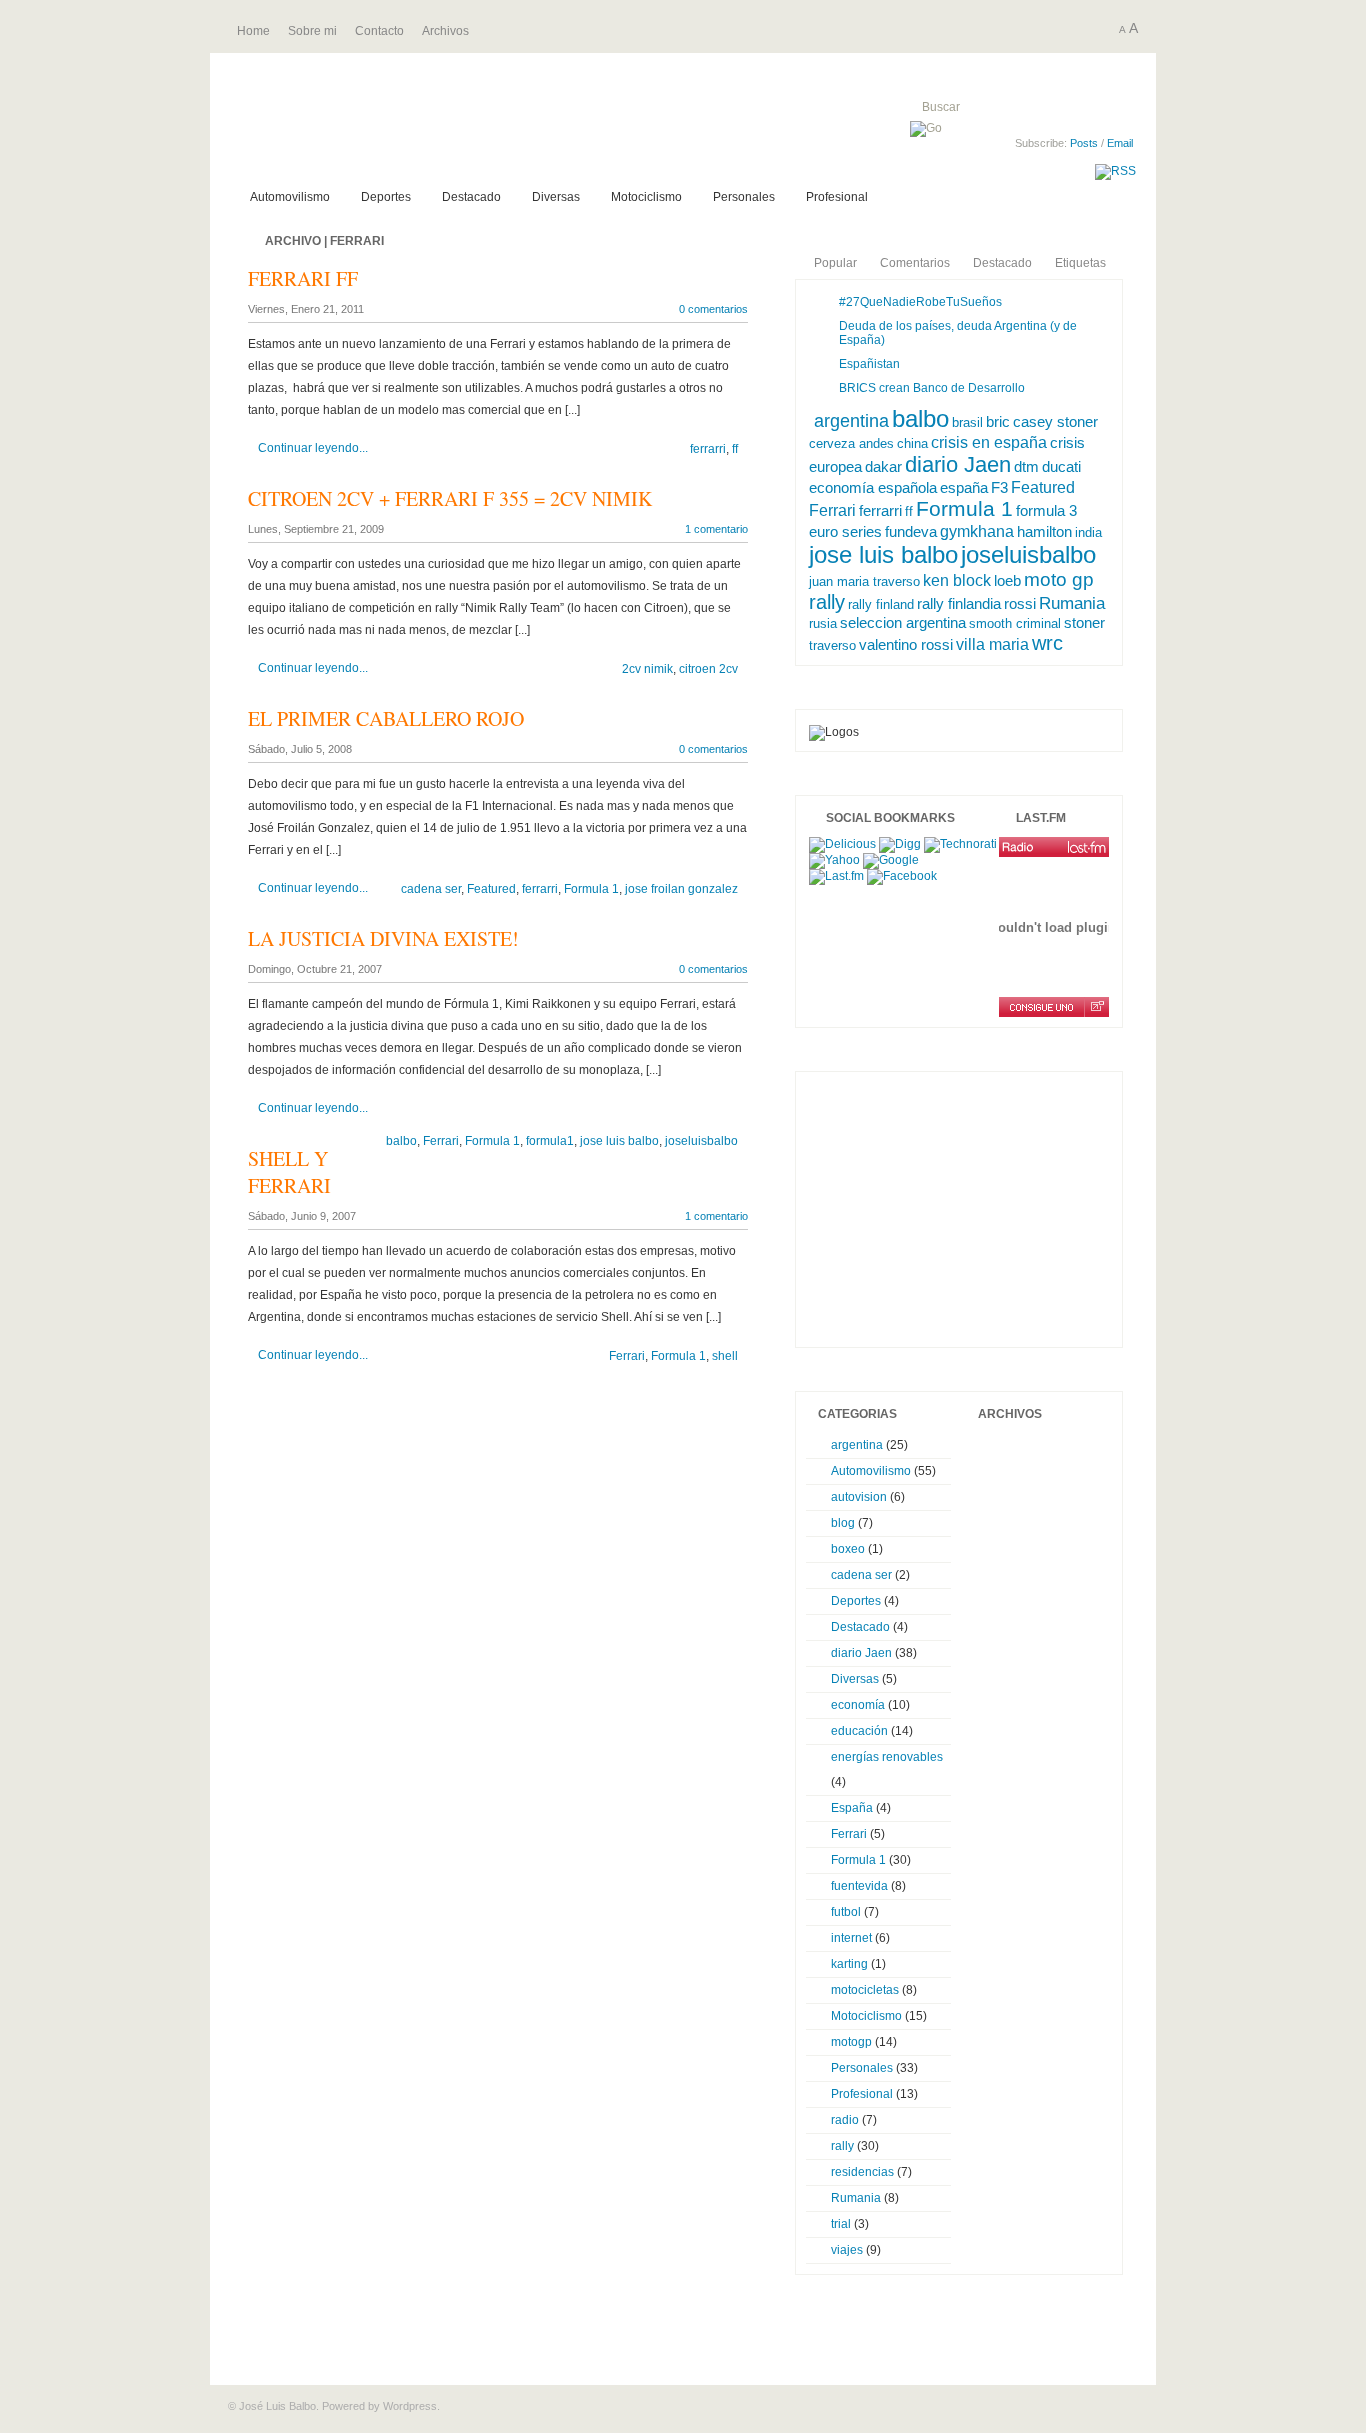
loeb (1007, 581)
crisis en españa (989, 442)
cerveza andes (851, 443)
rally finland (881, 604)
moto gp (1059, 579)
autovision (859, 1497)
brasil (967, 422)
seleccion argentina (903, 622)
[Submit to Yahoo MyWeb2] (834, 860)
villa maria (992, 644)
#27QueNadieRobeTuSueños (920, 302)
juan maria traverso (864, 581)
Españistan (869, 364)
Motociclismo (646, 197)
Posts (1084, 143)
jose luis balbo (619, 1141)
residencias (862, 2172)
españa (964, 487)
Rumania (1072, 603)
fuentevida (859, 1886)
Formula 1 (591, 889)
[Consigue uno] (1041, 1007)
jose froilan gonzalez (681, 889)
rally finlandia (959, 604)
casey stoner (1055, 422)
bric (998, 421)
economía (858, 1705)
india (1088, 532)
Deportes (386, 197)
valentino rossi (906, 645)
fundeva (911, 532)
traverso (832, 645)
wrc (1047, 643)
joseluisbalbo (701, 1141)
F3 (999, 488)
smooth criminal (1015, 623)
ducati (1061, 466)
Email (1120, 143)
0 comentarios (713, 309)
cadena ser (431, 889)
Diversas (556, 197)
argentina (851, 421)
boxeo (848, 1549)
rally (827, 602)
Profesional (837, 197)
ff (735, 449)
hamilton (1044, 532)
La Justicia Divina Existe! (383, 938)
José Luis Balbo (466, 128)
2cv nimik (647, 669)
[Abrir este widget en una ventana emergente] (1096, 1007)
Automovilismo (290, 197)
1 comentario (716, 529)
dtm (1026, 467)
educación (859, 1731)
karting (849, 1964)
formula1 (550, 1141)
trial (841, 2224)
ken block (957, 580)
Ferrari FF (303, 278)
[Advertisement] (946, 1212)
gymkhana (977, 531)
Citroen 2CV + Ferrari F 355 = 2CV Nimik (450, 498)
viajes (847, 2250)
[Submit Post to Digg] (900, 844)
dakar (883, 467)
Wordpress (410, 2406)
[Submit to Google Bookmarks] (891, 860)
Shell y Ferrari (289, 1172)
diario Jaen (958, 464)
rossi (1020, 604)
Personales (744, 197)
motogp (851, 2042)
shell (725, 1356)
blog (843, 1523)
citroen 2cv (708, 669)
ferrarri (708, 449)
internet (851, 1938)
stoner (1084, 622)
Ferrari (441, 1141)
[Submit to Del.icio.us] (842, 844)
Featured (491, 889)
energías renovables (887, 1757)
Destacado (471, 197)
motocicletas (865, 1990)
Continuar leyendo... (313, 448)
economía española (873, 488)
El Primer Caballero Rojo (386, 718)
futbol (846, 1912)
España (852, 1808)
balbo (401, 1141)
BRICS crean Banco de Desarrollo (932, 388)
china (912, 443)
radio (845, 2120)
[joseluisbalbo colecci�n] (1054, 847)
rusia (823, 623)
